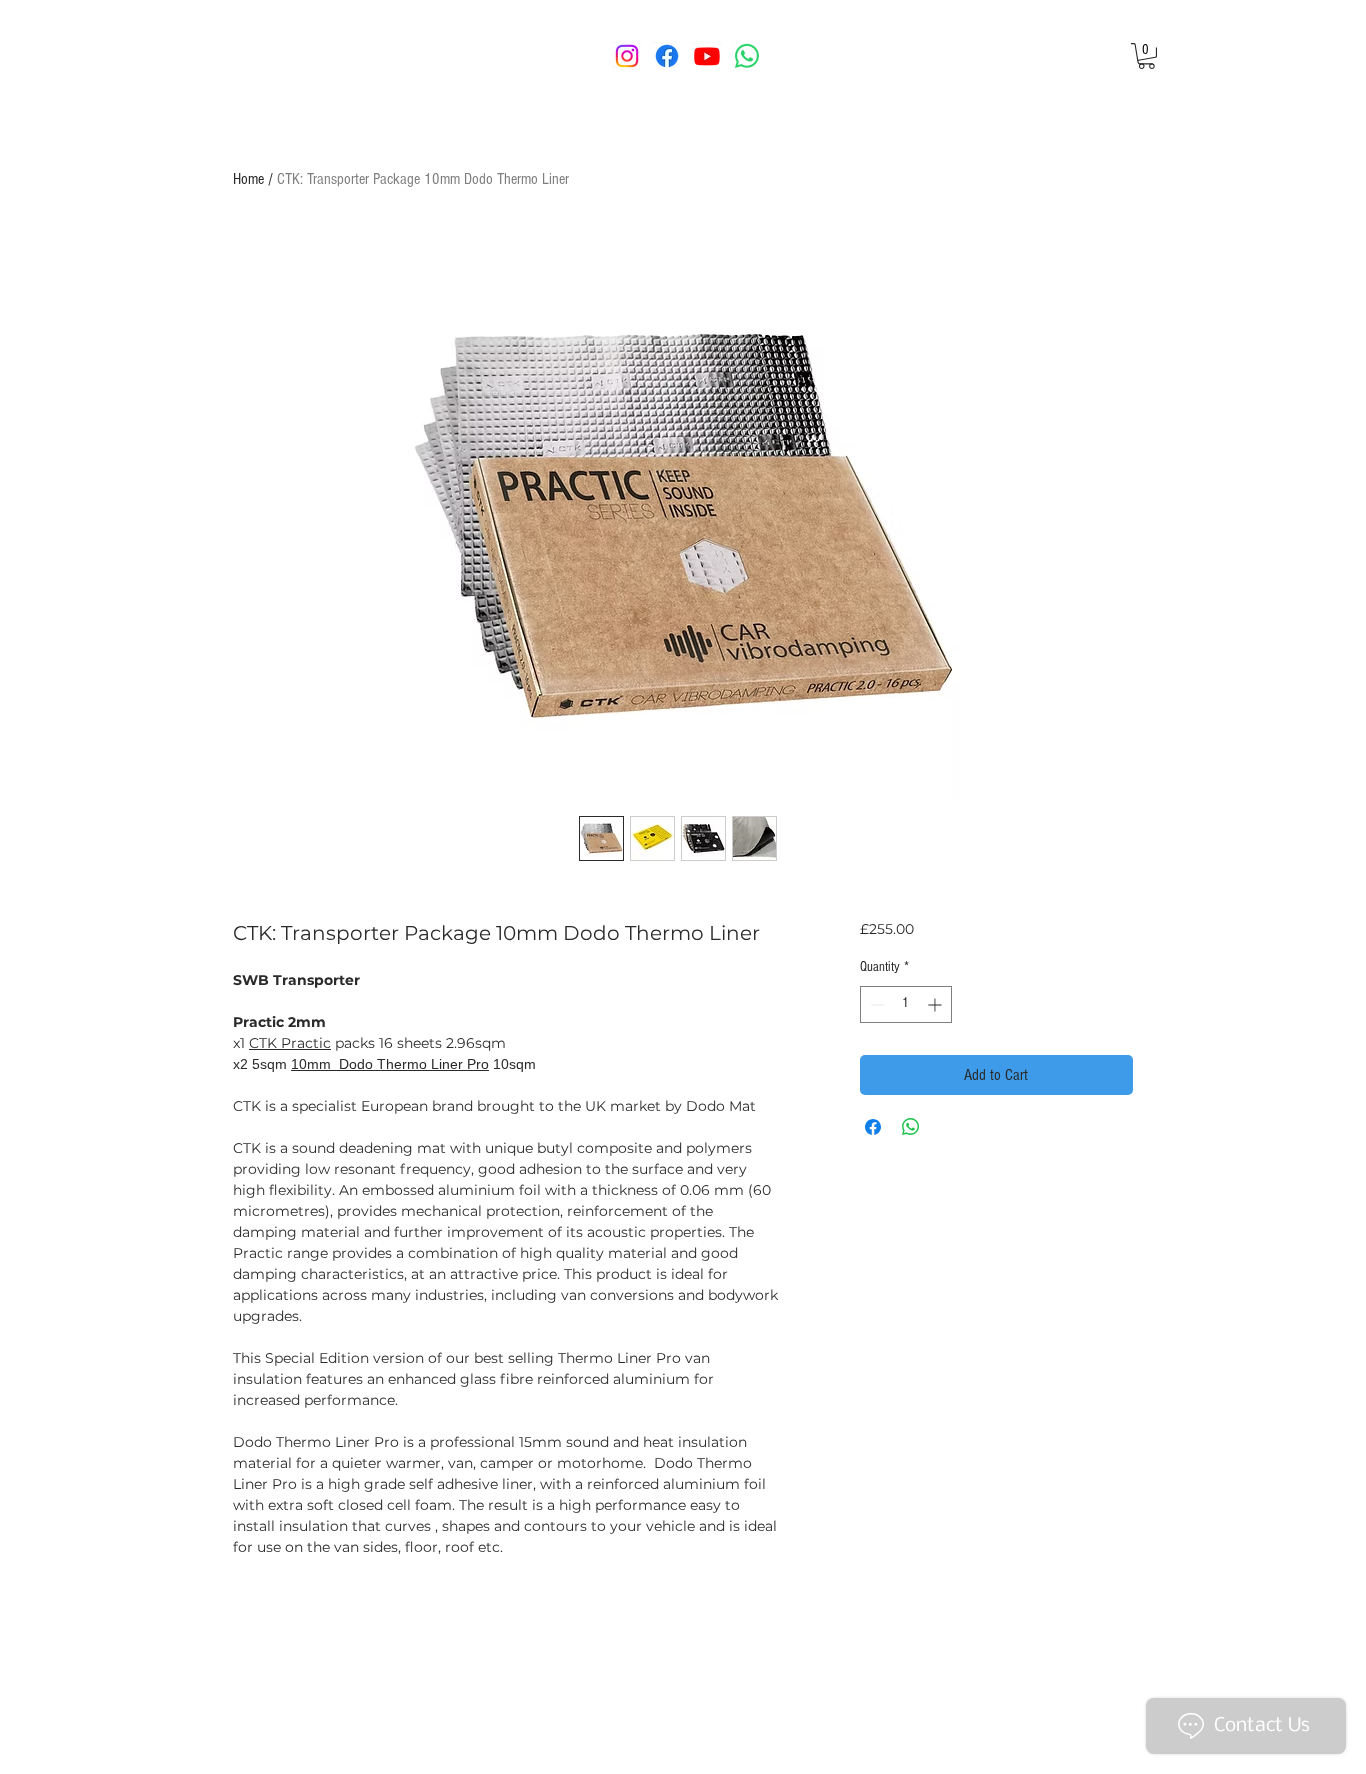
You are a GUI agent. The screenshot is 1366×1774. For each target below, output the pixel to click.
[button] (1146, 56)
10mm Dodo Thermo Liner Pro (390, 1064)
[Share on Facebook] (873, 1127)
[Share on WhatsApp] (911, 1127)
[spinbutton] (906, 1004)
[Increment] (936, 1004)
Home (248, 179)
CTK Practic (290, 1043)
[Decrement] (875, 1004)
